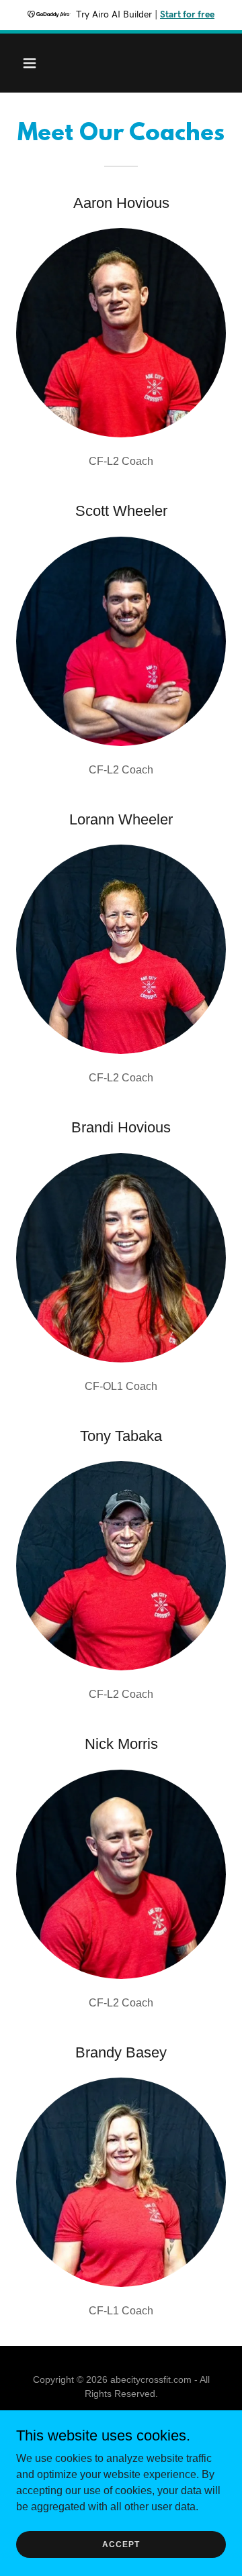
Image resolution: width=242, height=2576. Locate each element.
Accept (121, 2544)
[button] (40, 63)
